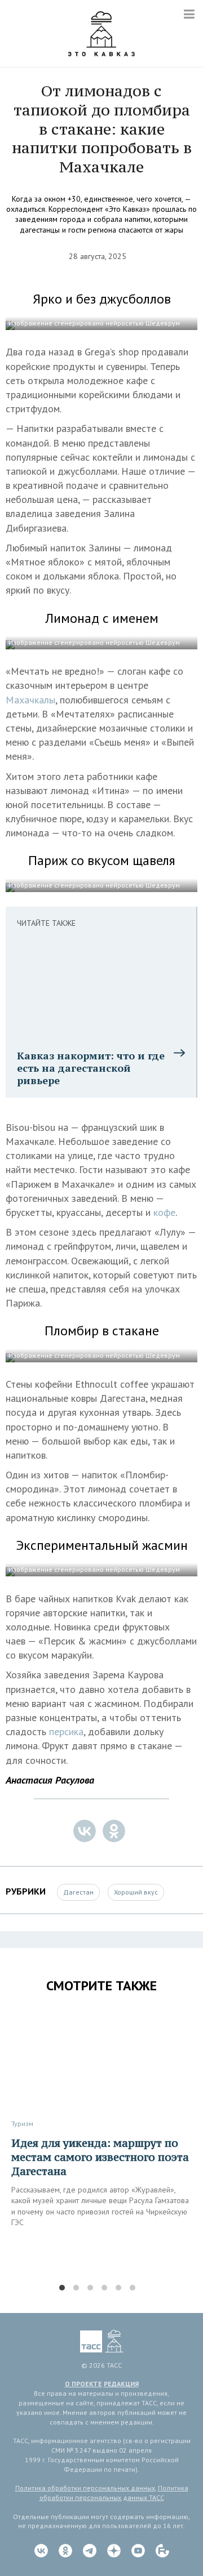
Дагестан (78, 1892)
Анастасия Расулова (50, 1780)
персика (66, 1732)
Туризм (22, 2123)
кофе (164, 1212)
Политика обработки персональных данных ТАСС (114, 2493)
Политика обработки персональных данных (85, 2488)
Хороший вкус (136, 1892)
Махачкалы (30, 700)
